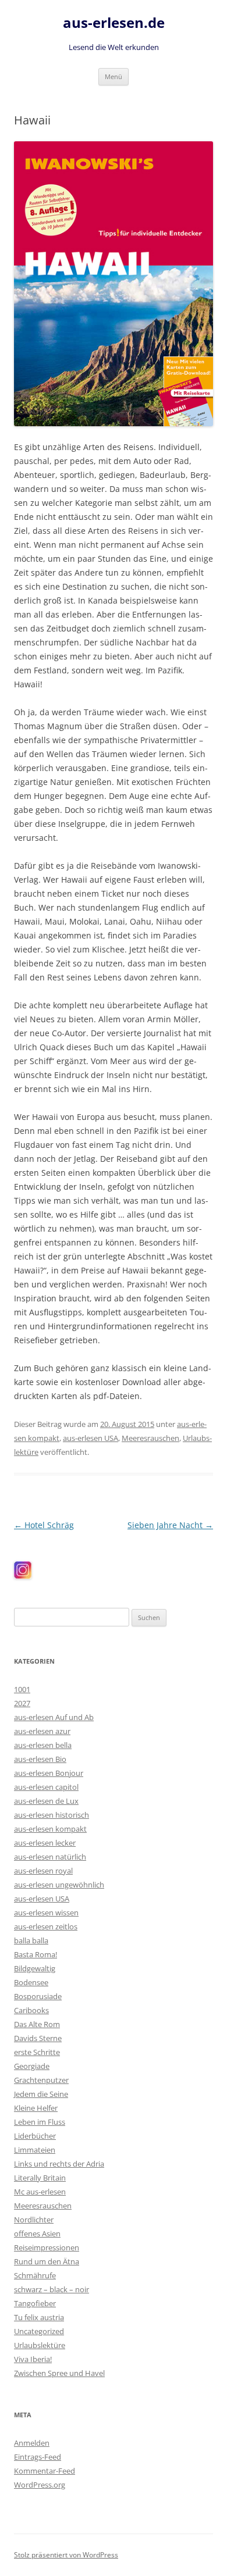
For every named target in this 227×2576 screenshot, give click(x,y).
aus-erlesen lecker (45, 1843)
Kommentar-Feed (45, 2471)
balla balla (31, 1940)
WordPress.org (40, 2485)
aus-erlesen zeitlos (46, 1926)
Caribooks (31, 2010)
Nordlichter (34, 2220)
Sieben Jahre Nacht (170, 1525)
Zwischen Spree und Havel (59, 2373)
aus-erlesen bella (43, 1745)
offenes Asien (37, 2234)
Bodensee (31, 1982)
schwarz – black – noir (52, 2289)
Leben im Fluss (40, 2122)
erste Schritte (37, 2052)
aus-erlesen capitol (46, 1787)
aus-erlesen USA (91, 1438)
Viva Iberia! (33, 2359)
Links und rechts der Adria (59, 2164)
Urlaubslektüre (40, 2345)
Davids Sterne (38, 2038)
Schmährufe (35, 2275)
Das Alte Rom (37, 2024)
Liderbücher (35, 2136)
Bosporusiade (38, 1996)
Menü (114, 76)
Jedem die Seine (41, 2094)
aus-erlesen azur (42, 1731)
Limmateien (35, 2150)
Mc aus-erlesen (40, 2192)
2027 (22, 1703)
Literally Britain (40, 2178)
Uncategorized (39, 2331)
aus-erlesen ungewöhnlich (59, 1885)
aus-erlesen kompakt (50, 1829)
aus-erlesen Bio (40, 1759)
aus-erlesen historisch (52, 1815)
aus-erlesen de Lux (46, 1801)
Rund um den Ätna (47, 2261)
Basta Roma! (36, 1954)
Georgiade (32, 2066)
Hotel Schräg (44, 1525)
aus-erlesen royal (43, 1871)
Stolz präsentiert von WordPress (66, 2555)
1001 (22, 1689)
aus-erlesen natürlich (50, 1857)
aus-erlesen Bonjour (49, 1773)
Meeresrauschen (150, 1438)
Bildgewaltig (35, 1968)
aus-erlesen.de (114, 23)
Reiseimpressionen (47, 2247)
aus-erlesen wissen (46, 1913)
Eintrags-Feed (38, 2457)
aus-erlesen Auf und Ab (54, 1717)
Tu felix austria (39, 2317)
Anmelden (32, 2443)
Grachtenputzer (41, 2080)
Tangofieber (35, 2303)
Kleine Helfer (36, 2108)
